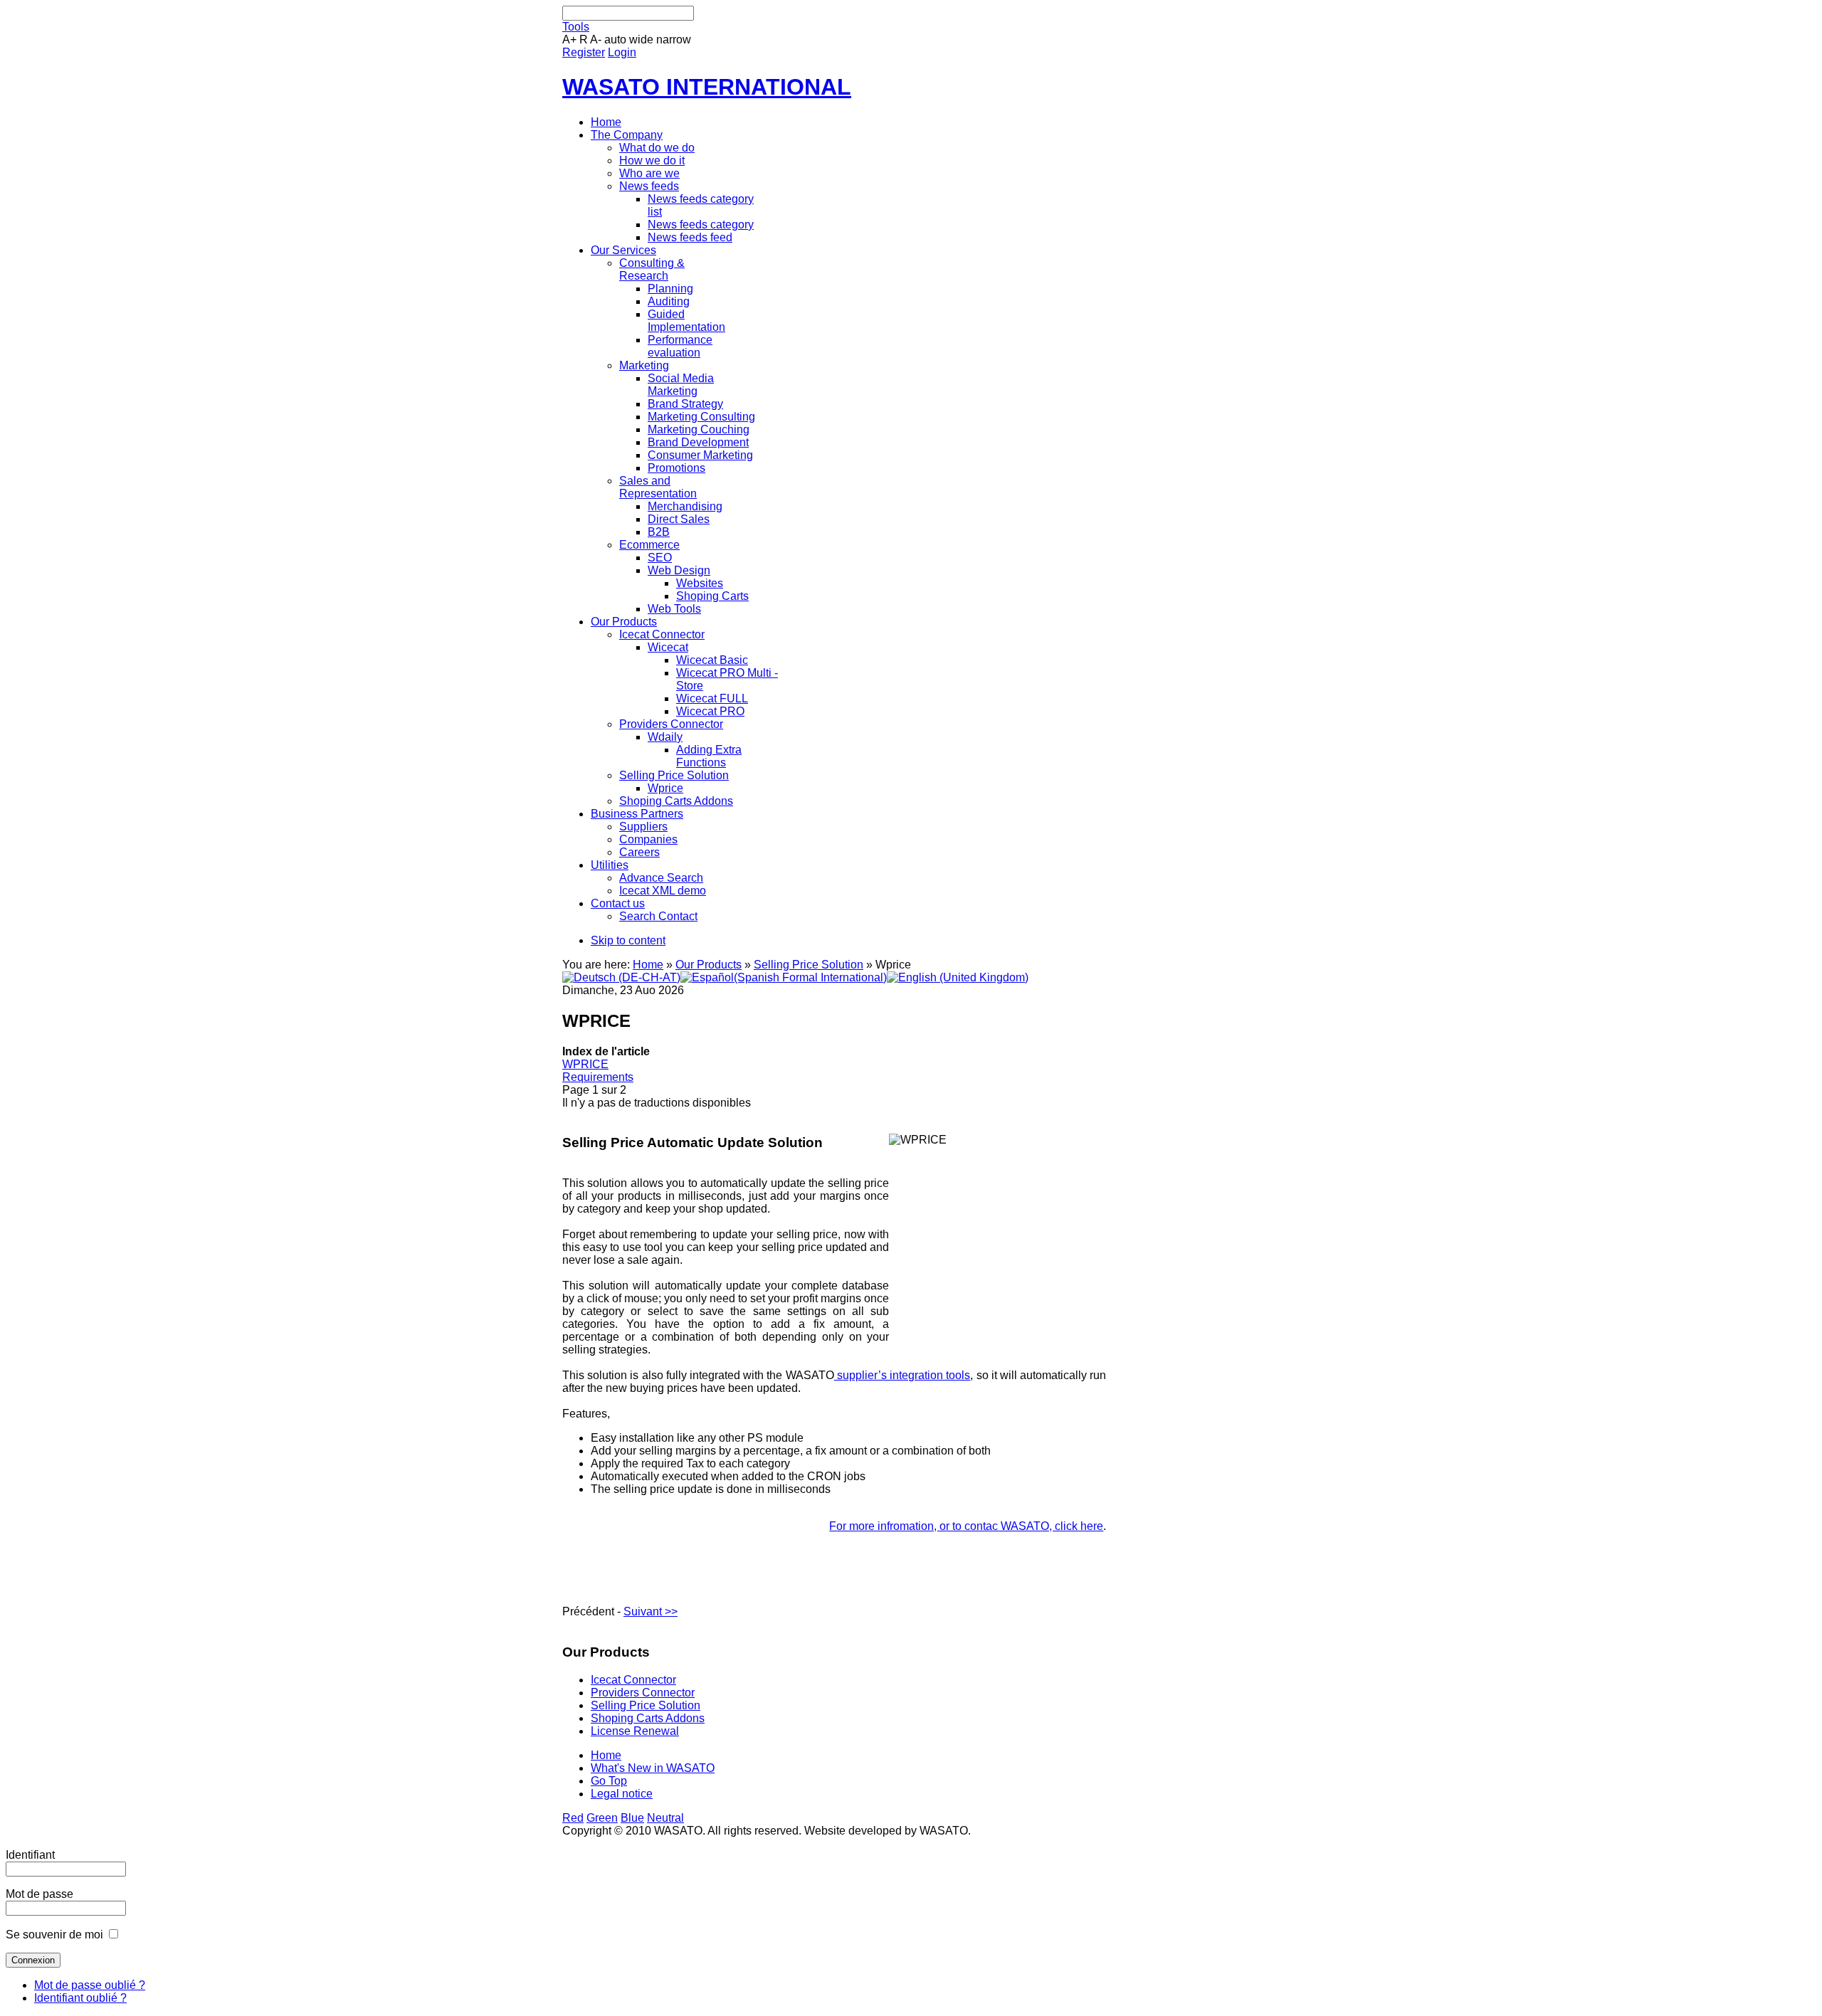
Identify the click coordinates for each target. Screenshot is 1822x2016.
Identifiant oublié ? (80, 1998)
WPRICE (585, 1064)
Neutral (665, 1818)
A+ (569, 39)
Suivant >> (651, 1611)
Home (648, 965)
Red (573, 1818)
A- (596, 39)
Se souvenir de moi (54, 1935)
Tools (576, 27)
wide (641, 39)
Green (602, 1818)
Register (584, 52)
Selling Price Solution (809, 965)
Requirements (598, 1077)
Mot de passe (40, 1894)
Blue (632, 1818)
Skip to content (628, 940)
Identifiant (30, 1855)
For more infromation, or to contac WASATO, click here (966, 1526)
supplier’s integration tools (902, 1375)
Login (622, 52)
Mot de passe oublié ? (90, 1985)
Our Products (709, 965)
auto (615, 39)
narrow (674, 39)
